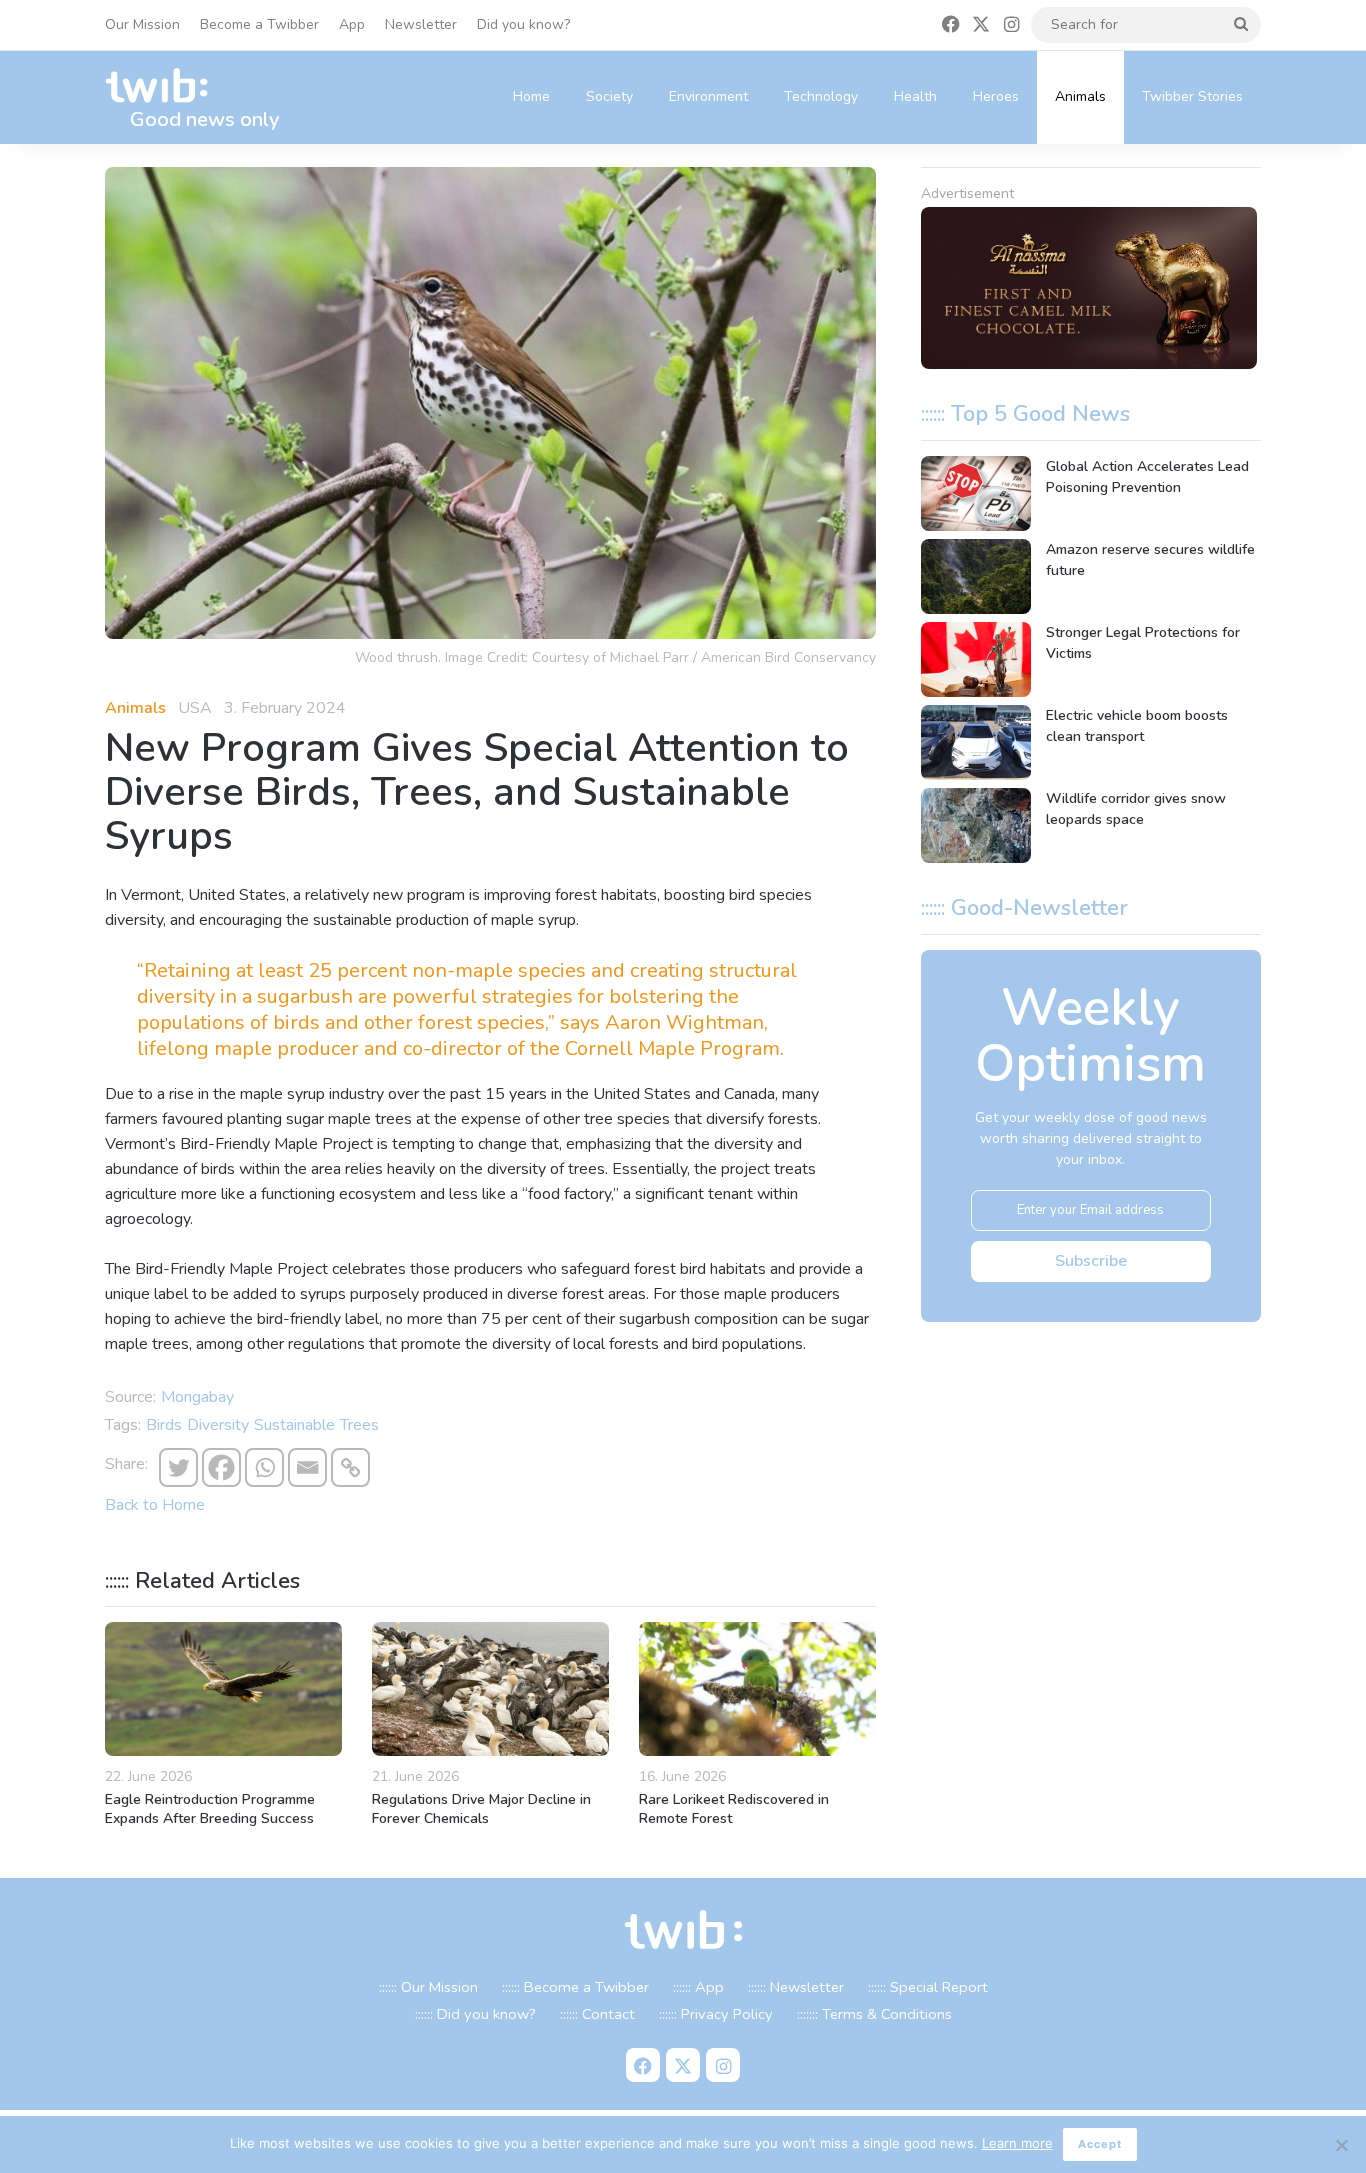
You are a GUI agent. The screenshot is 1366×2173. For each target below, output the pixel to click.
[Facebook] (221, 1467)
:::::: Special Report (928, 1987)
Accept (1100, 2144)
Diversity (218, 1425)
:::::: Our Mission (428, 1987)
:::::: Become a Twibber (575, 1987)
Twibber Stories (1192, 96)
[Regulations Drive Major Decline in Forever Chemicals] (490, 1689)
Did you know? (523, 24)
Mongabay (197, 1397)
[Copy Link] (350, 1467)
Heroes (996, 96)
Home (531, 96)
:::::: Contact (597, 2014)
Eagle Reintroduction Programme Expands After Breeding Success (210, 1809)
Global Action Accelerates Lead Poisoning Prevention (1147, 477)
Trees (359, 1425)
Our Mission (142, 24)
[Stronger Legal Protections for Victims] (976, 659)
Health (915, 96)
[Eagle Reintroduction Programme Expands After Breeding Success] (223, 1689)
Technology (821, 96)
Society (609, 96)
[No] (1341, 2145)
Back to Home (155, 1505)
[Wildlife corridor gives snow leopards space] (976, 825)
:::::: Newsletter (796, 1987)
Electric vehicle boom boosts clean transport (1137, 726)
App (352, 24)
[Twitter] (178, 1467)
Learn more (1017, 2143)
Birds (164, 1425)
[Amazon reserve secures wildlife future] (976, 576)
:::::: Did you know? (475, 2014)
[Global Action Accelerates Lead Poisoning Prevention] (976, 493)
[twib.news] (165, 86)
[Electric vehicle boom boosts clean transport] (976, 742)
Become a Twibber (259, 24)
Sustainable (294, 1425)
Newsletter (421, 24)
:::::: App (698, 1987)
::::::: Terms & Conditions (874, 2014)
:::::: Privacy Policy (716, 2014)
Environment (708, 96)
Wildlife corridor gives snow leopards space (1136, 809)
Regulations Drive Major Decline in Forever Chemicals (481, 1809)
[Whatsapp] (264, 1467)
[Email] (307, 1467)
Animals (1080, 96)
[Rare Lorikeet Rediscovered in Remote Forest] (757, 1689)
